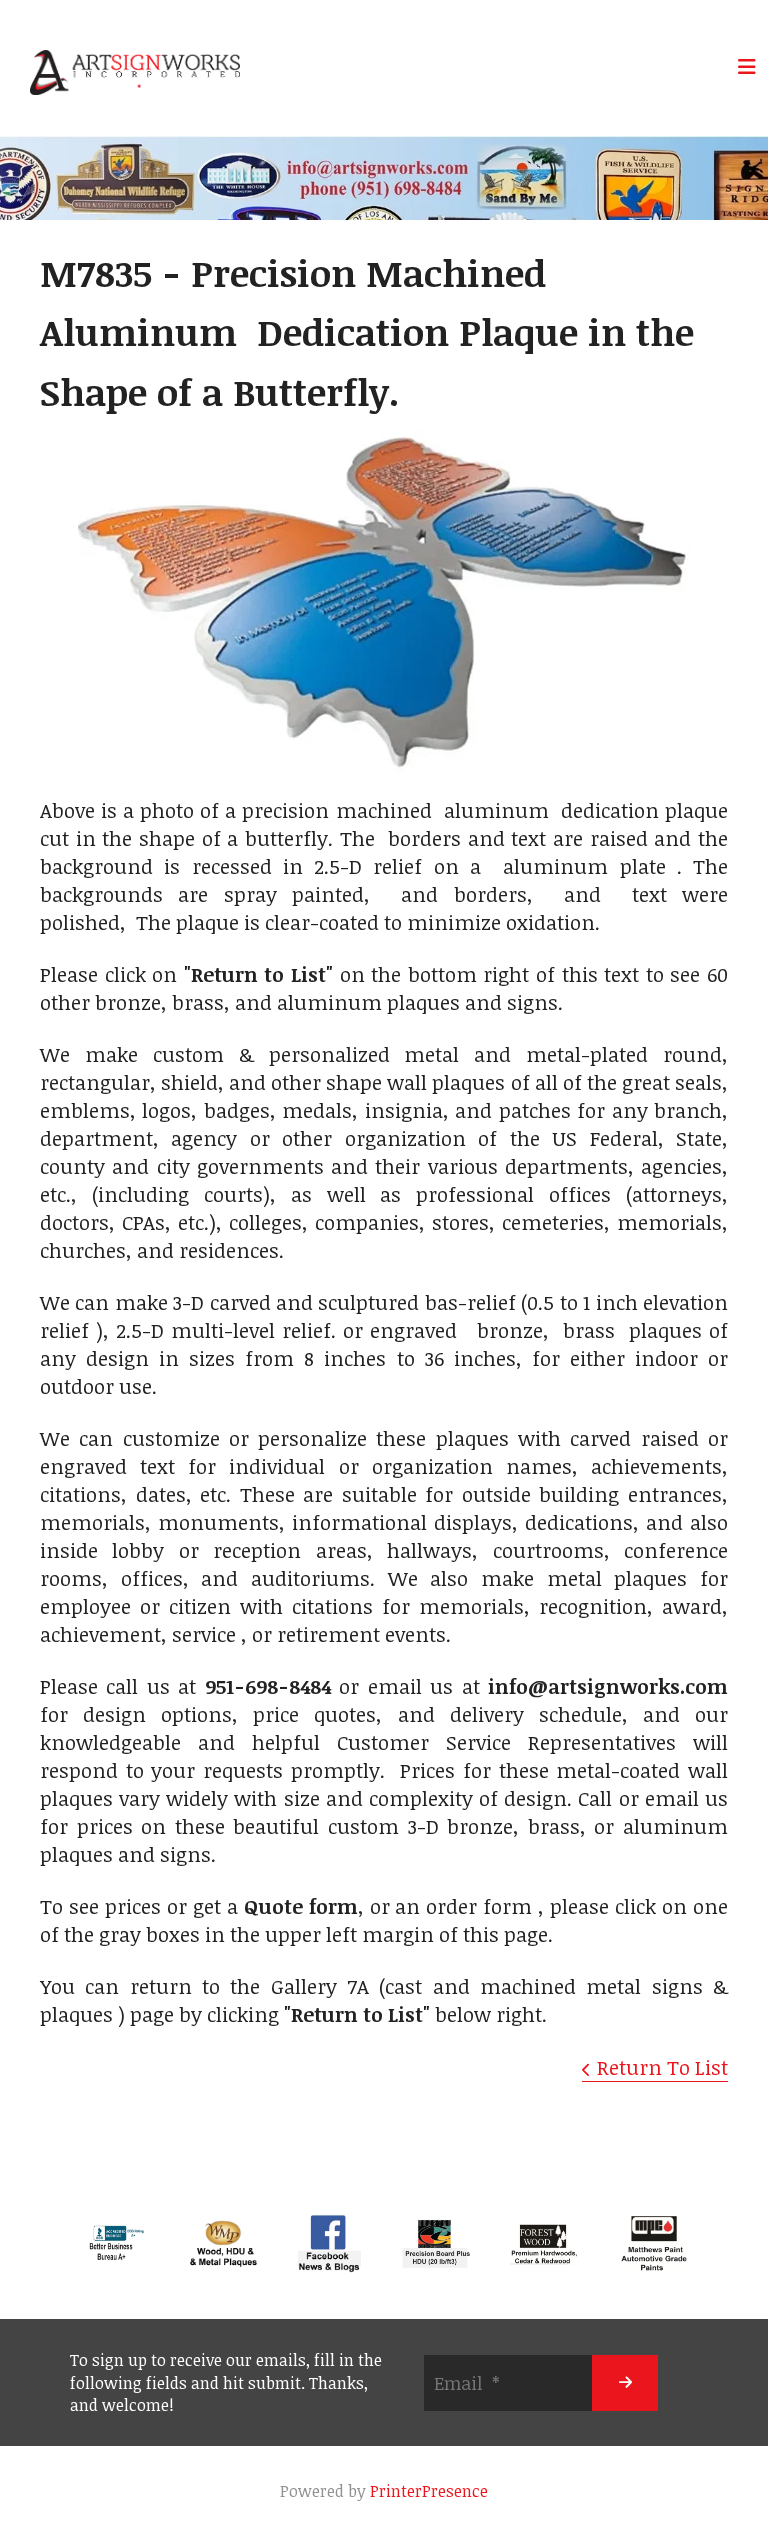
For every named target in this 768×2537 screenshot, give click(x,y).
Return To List (662, 2067)
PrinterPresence (429, 2491)
